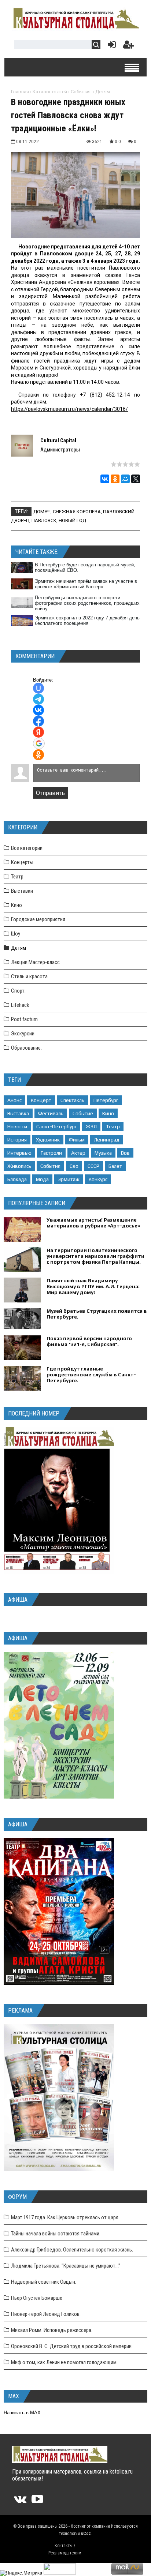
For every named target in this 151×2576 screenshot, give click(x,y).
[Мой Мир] (125, 479)
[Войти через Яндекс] (38, 732)
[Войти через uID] (38, 688)
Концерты (22, 862)
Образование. (26, 1048)
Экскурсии (23, 1034)
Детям (103, 92)
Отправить (50, 793)
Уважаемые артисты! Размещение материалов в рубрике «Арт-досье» (93, 1223)
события (50, 1166)
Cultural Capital (58, 440)
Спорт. (18, 991)
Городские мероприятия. (39, 919)
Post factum (24, 1019)
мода (42, 1179)
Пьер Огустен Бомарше (37, 2298)
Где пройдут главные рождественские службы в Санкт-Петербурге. (91, 1375)
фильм (77, 1140)
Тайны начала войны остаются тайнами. (56, 2234)
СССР (93, 1166)
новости (17, 1126)
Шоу (16, 934)
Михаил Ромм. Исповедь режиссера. (52, 2330)
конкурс (98, 1179)
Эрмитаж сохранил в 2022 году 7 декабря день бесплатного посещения (87, 620)
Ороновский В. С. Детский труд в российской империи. (72, 2346)
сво (74, 1166)
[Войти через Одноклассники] (38, 755)
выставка (18, 1113)
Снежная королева (77, 512)
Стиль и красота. (30, 976)
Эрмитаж (69, 1179)
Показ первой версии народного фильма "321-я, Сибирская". (89, 1341)
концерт (41, 1100)
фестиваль (51, 1113)
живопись (19, 1166)
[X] (136, 479)
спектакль (72, 1100)
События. (81, 92)
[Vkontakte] (20, 2502)
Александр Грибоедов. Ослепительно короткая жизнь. (72, 2250)
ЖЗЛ (91, 1126)
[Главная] (75, 28)
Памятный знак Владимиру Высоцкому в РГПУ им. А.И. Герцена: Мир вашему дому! (93, 1286)
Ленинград (107, 1140)
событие (83, 1113)
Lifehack (20, 1005)
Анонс (14, 1100)
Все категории (27, 848)
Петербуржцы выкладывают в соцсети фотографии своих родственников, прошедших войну (87, 603)
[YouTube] (37, 2502)
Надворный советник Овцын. (44, 2282)
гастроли (51, 1153)
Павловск (44, 520)
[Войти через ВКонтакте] (38, 710)
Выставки (22, 891)
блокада (17, 1179)
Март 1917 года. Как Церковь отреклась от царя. (65, 2217)
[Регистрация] (129, 46)
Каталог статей (50, 92)
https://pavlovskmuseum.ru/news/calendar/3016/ (69, 409)
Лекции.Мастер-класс (35, 962)
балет (115, 1166)
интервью (19, 1153)
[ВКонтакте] (105, 479)
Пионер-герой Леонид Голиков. (46, 2314)
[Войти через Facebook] (38, 721)
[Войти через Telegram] (38, 699)
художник (48, 1140)
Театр (17, 877)
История (17, 1140)
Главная (20, 92)
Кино (16, 905)
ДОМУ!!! (42, 512)
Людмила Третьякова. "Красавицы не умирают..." (66, 2266)
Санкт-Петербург (56, 1126)
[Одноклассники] (115, 479)
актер (78, 1153)
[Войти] (110, 46)
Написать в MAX (22, 2413)
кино (108, 1113)
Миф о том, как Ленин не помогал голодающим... (65, 2362)
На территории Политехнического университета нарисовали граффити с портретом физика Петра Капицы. (95, 1256)
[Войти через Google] (39, 743)
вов (125, 1153)
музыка (103, 1153)
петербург (106, 1100)
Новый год (72, 520)
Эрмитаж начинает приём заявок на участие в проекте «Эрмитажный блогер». (86, 584)
